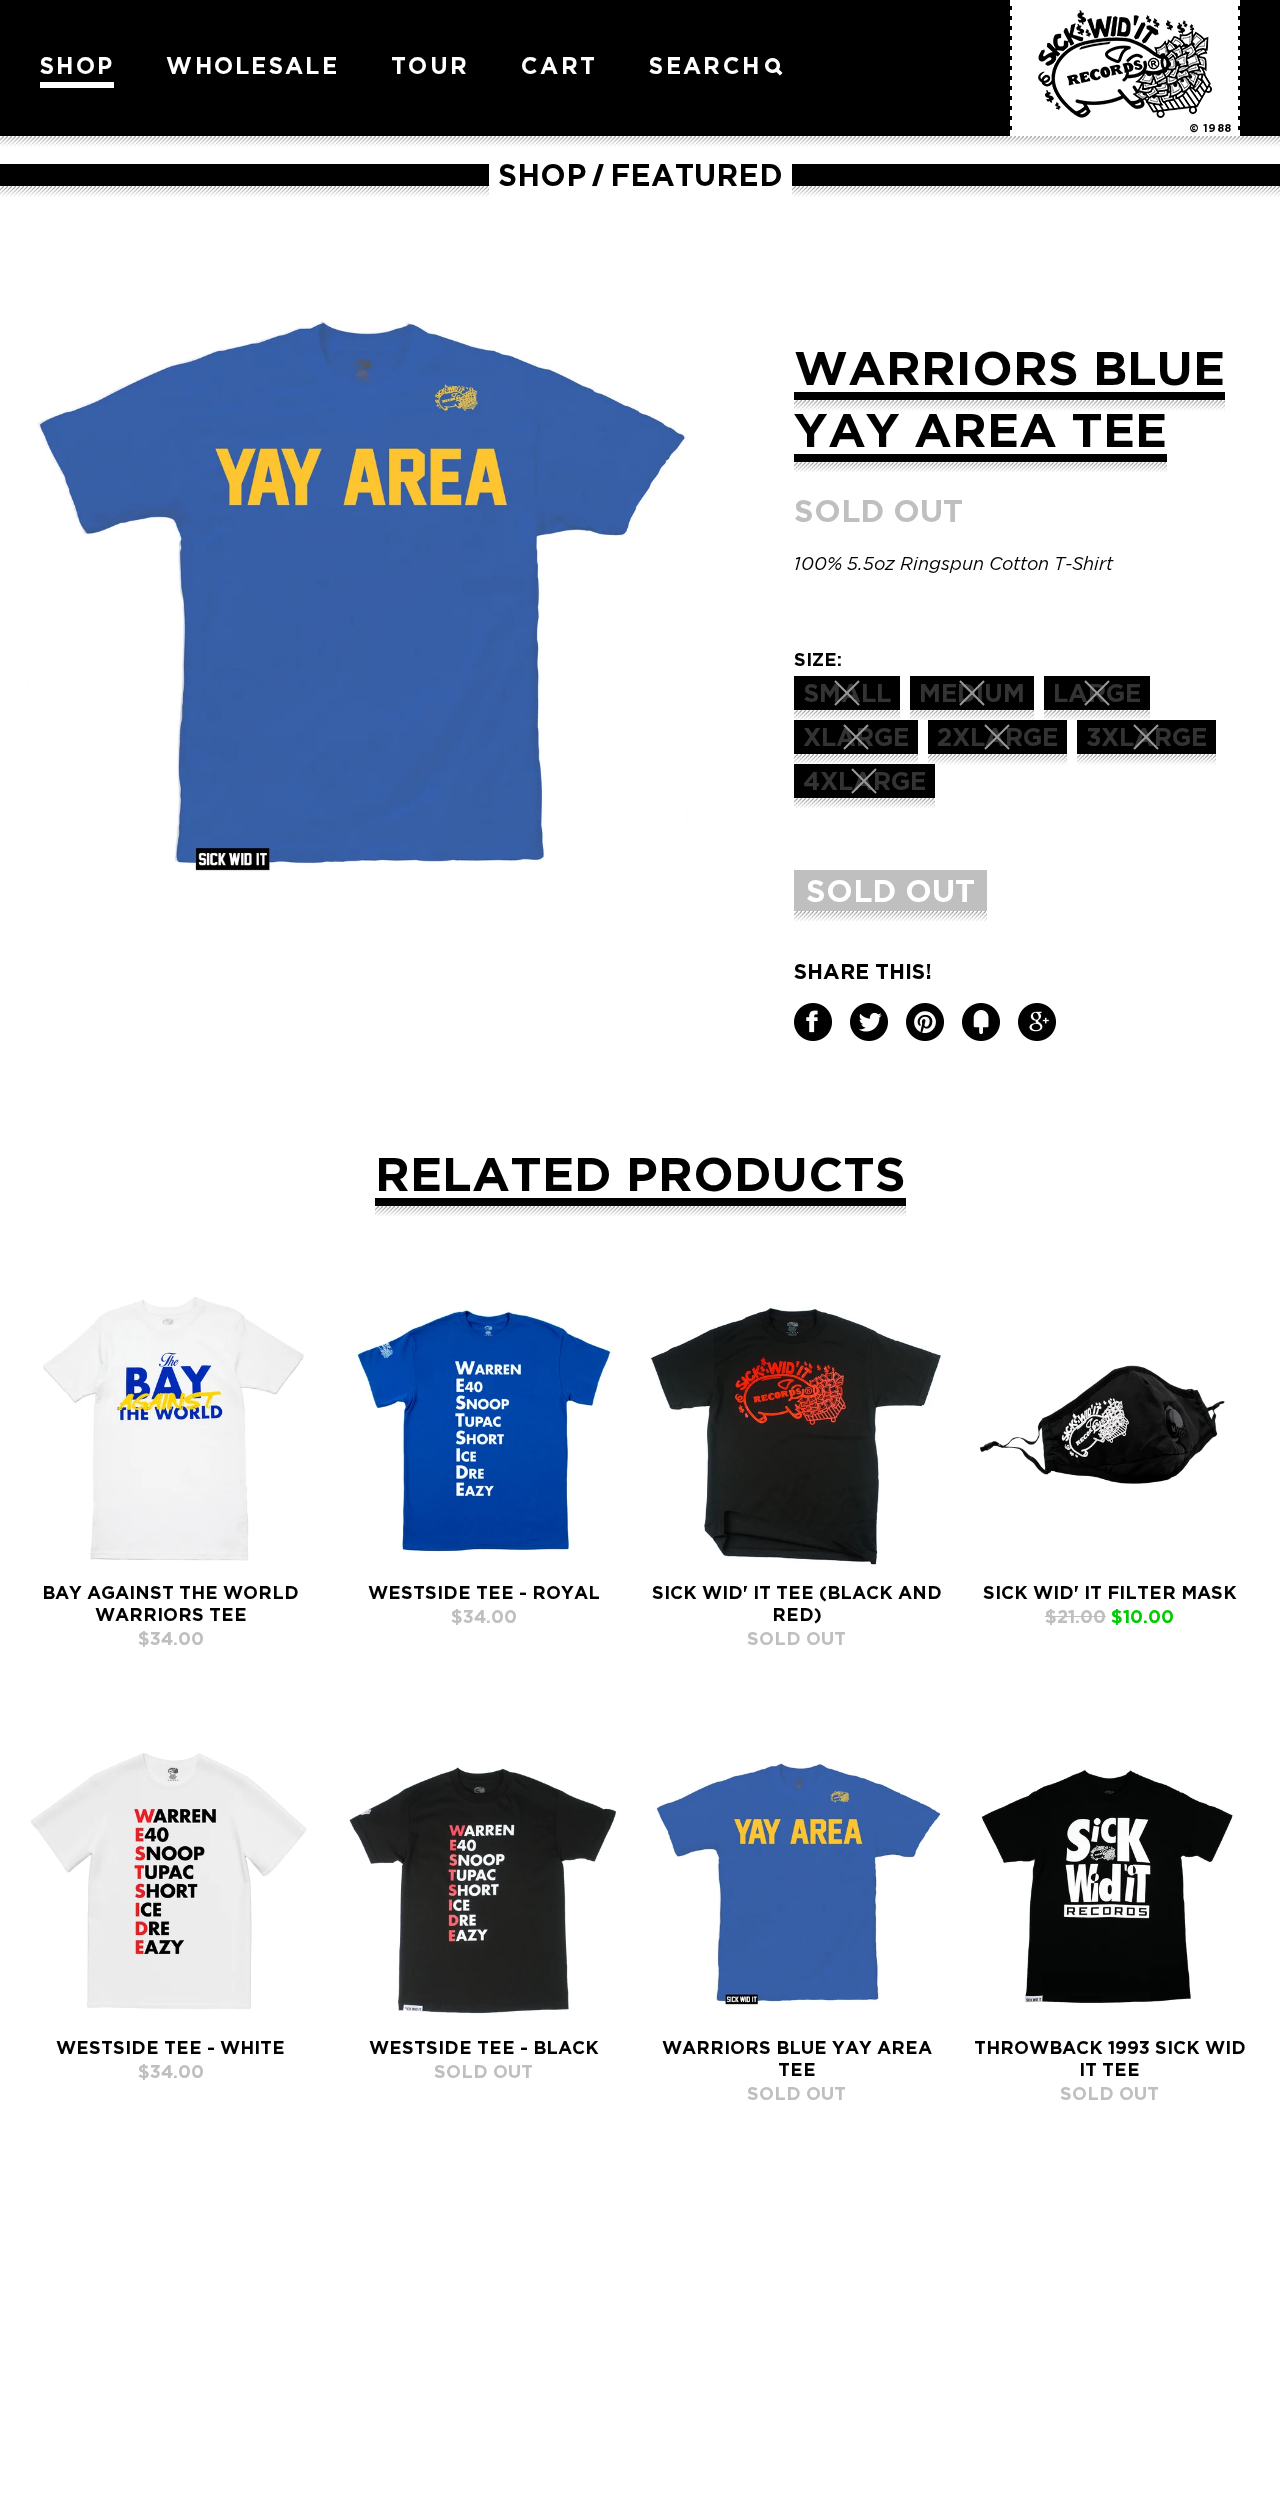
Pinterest (925, 1022)
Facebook (813, 1022)
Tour (430, 65)
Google (1037, 1022)
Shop (77, 65)
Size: (818, 659)
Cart (559, 65)
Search (705, 65)
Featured (696, 174)
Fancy (981, 1022)
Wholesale (252, 65)
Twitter (869, 1022)
